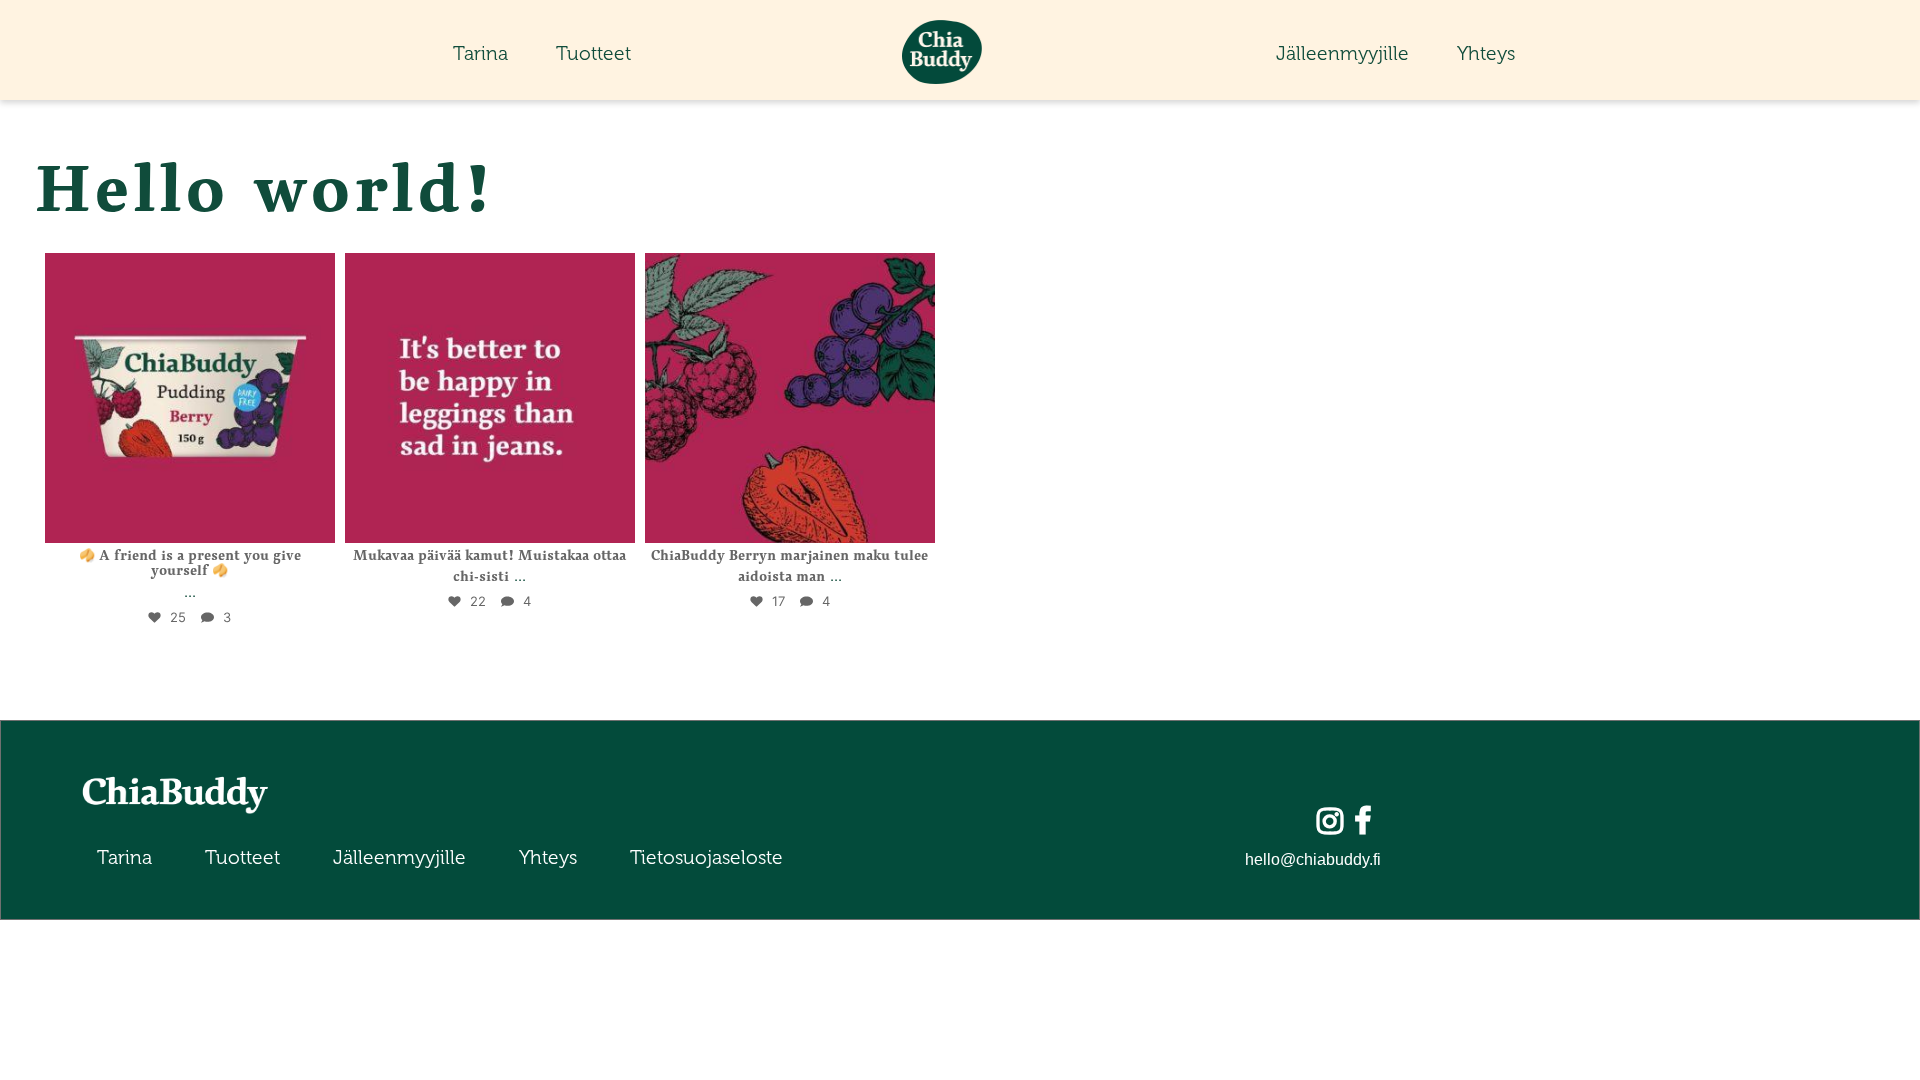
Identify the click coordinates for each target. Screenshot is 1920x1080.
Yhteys (1486, 53)
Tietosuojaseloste (706, 857)
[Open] (190, 398)
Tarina (480, 53)
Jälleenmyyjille (1342, 53)
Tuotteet (593, 53)
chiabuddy (187, 276)
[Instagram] (310, 520)
